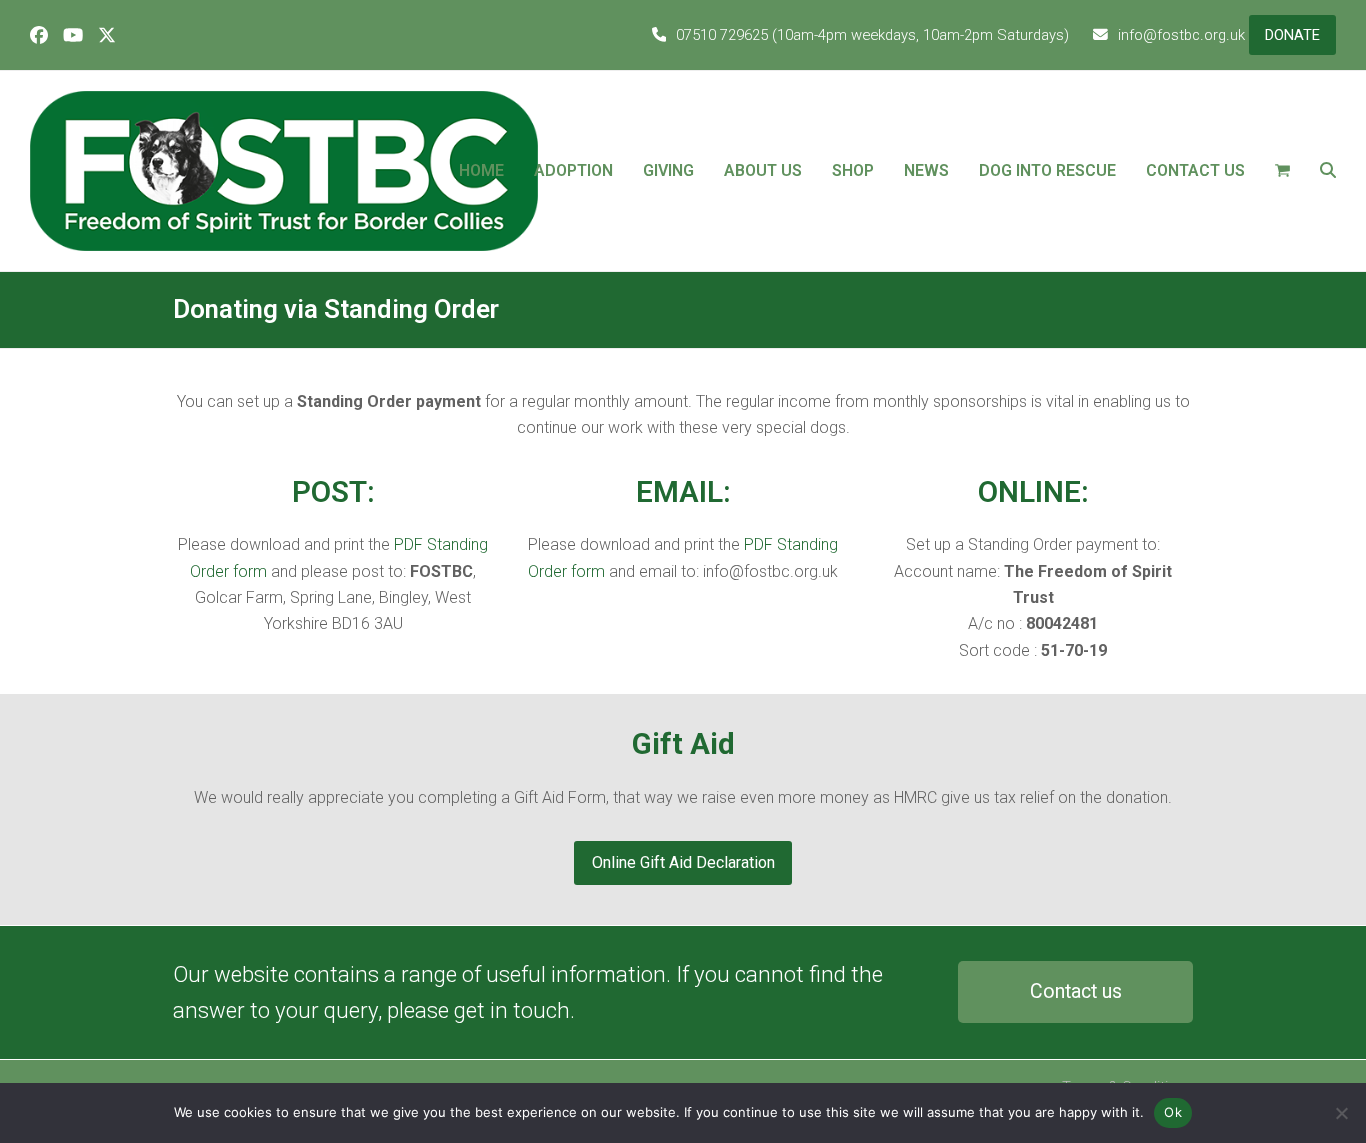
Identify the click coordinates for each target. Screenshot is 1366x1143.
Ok (1173, 1112)
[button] (1282, 171)
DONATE (1292, 35)
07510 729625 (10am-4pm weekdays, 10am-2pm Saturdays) (872, 35)
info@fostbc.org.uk (1181, 35)
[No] (1341, 1113)
